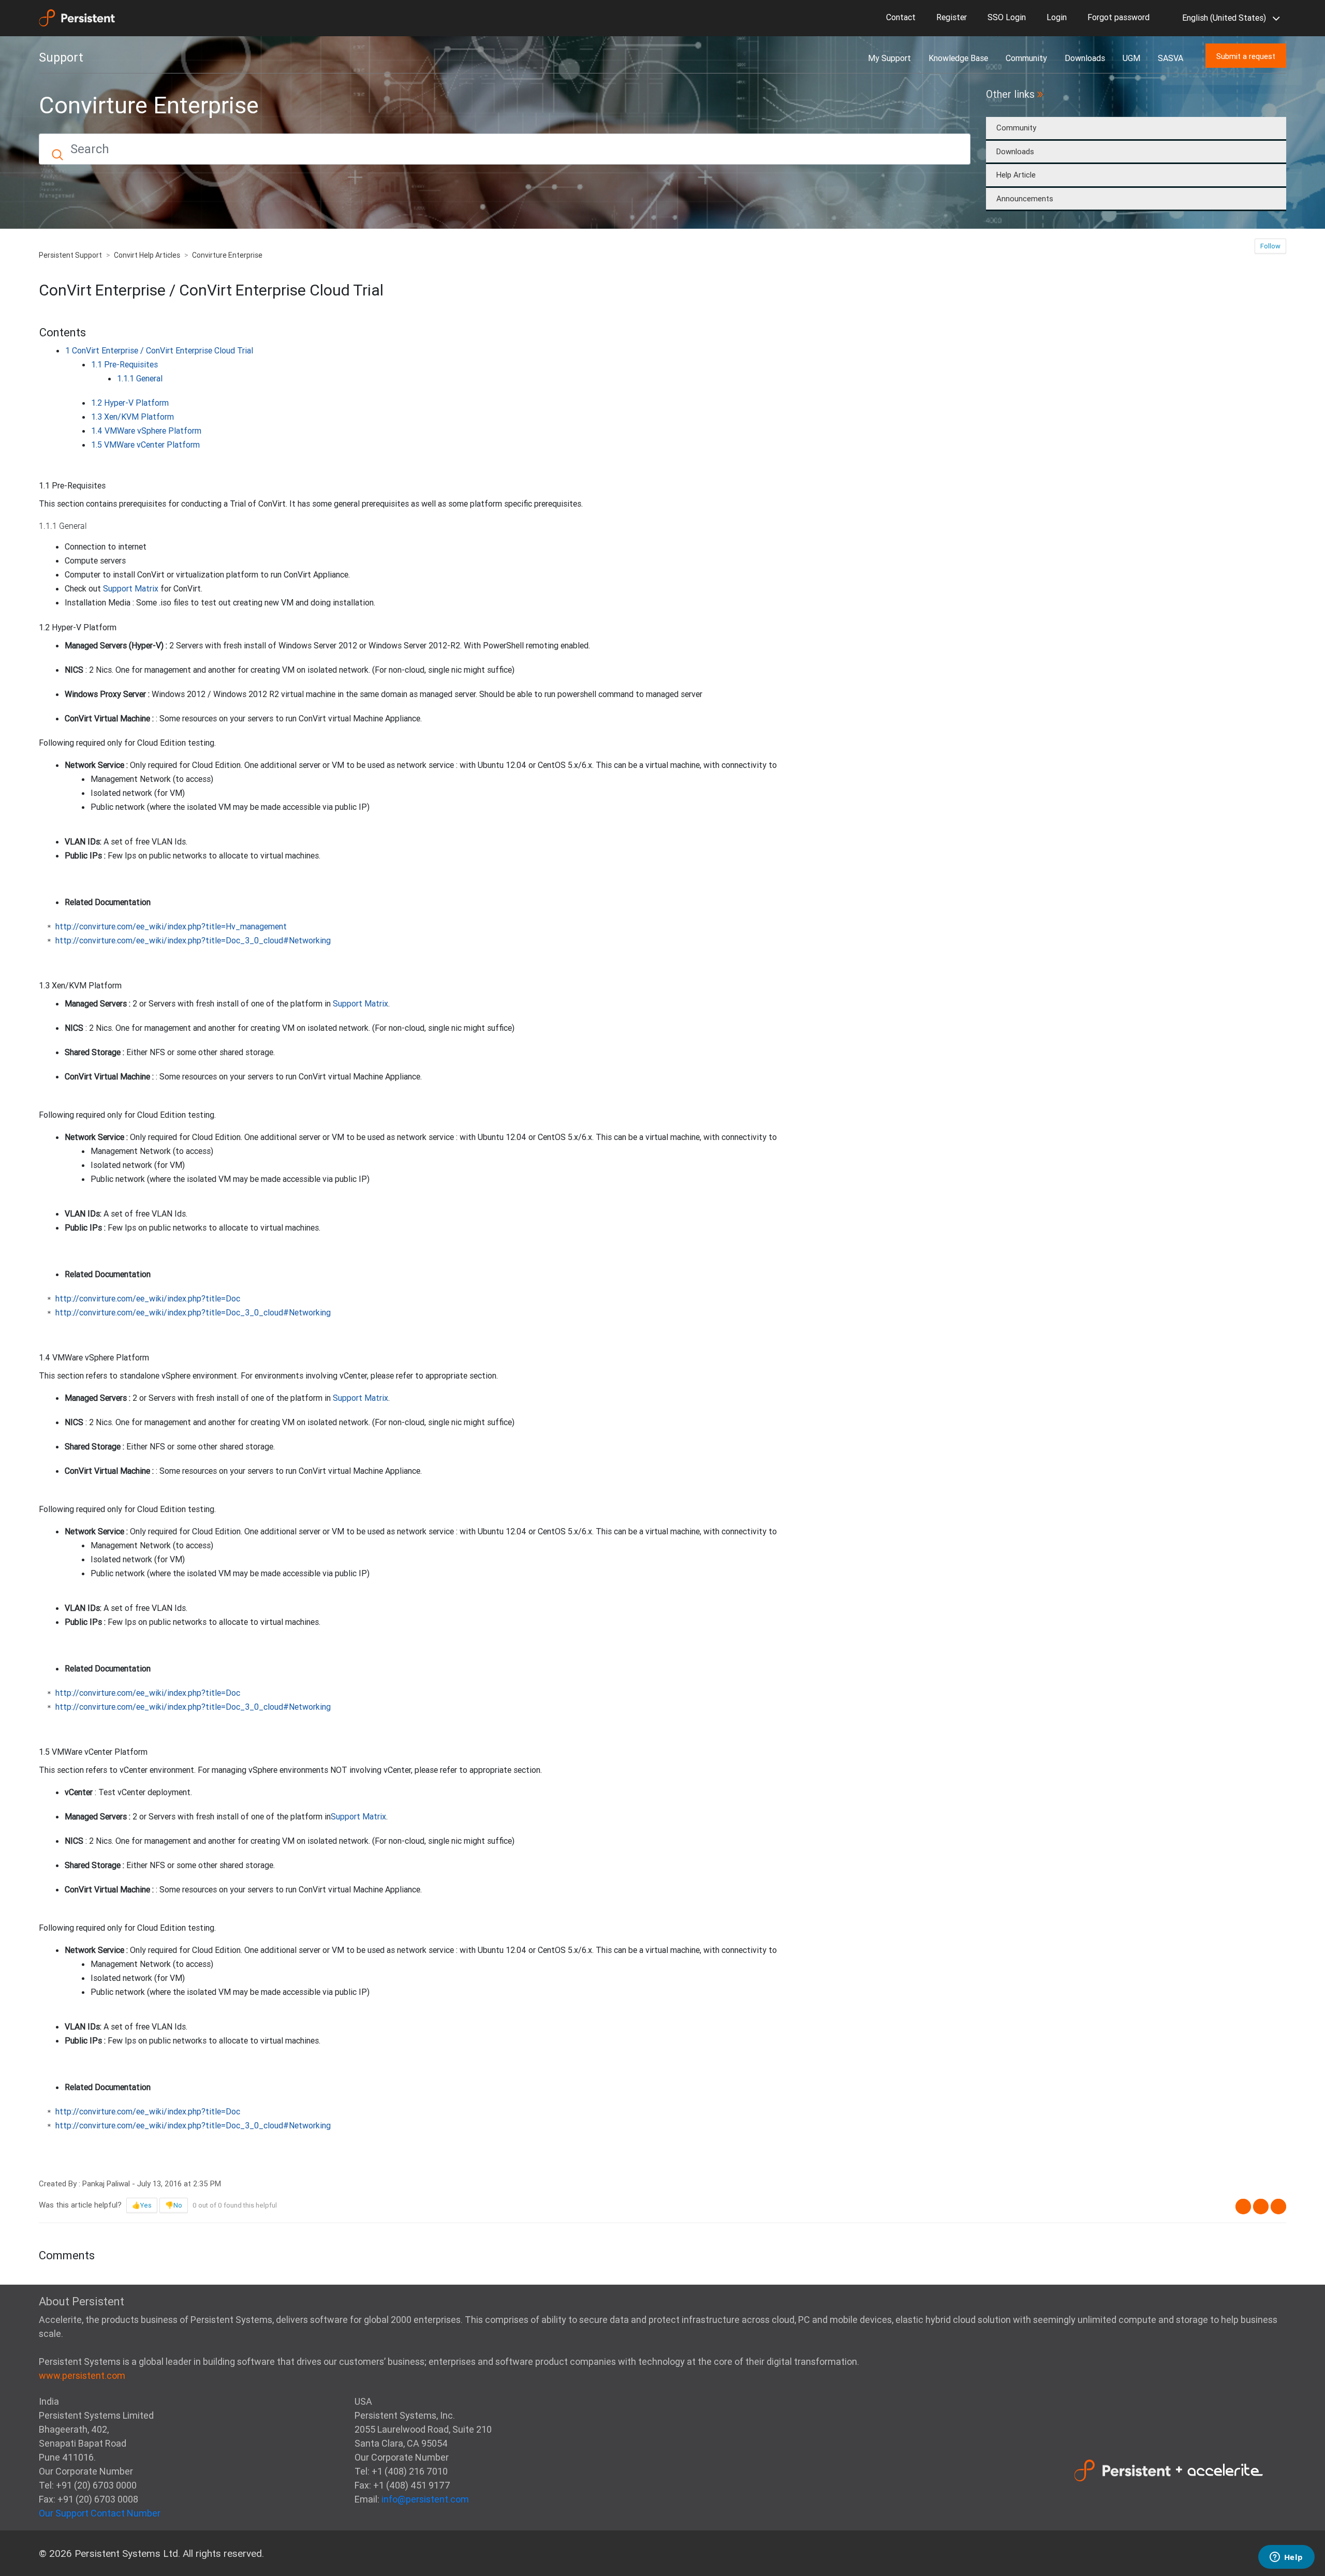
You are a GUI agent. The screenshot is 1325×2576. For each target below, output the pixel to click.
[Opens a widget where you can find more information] (1286, 2558)
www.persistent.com (82, 2375)
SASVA (1171, 58)
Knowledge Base (958, 58)
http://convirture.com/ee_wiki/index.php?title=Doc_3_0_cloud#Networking (193, 940)
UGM (1131, 58)
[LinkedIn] (1278, 2207)
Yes (146, 2205)
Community (1026, 58)
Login (1057, 17)
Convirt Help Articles (147, 255)
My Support (889, 58)
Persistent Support (70, 255)
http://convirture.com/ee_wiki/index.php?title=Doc (148, 1298)
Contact (901, 17)
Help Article (1016, 175)
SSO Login (1007, 17)
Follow (1270, 246)
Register (952, 17)
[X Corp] (1261, 2207)
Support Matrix (131, 588)
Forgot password (1118, 17)
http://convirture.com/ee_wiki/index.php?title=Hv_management (171, 926)
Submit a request (1246, 56)
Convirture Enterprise (227, 255)
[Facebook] (1243, 2207)
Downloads (1085, 58)
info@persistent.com (425, 2499)
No (178, 2205)
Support (61, 57)
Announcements (1025, 198)
